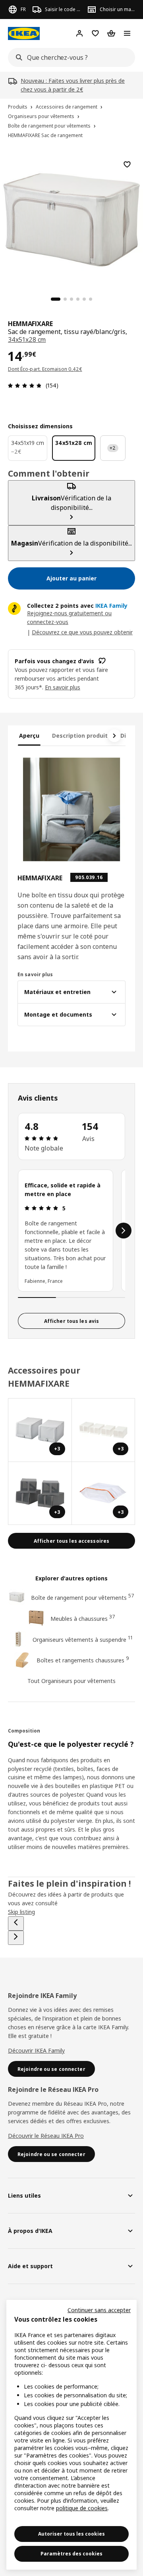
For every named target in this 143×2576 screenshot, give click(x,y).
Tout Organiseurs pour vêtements (71, 1681)
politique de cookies (82, 2508)
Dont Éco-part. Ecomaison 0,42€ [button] (45, 369)
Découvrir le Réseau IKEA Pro (46, 2136)
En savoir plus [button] (63, 687)
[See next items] (114, 736)
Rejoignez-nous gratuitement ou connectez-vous (69, 617)
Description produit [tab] (80, 736)
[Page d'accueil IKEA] (24, 33)
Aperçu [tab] (29, 736)
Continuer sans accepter (99, 2310)
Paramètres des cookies (71, 2554)
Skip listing (21, 1912)
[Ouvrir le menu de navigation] (127, 33)
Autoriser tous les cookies (71, 2534)
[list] (71, 1231)
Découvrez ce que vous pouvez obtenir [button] (82, 632)
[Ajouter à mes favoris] (127, 164)
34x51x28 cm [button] (27, 340)
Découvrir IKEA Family (36, 2050)
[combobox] (69, 57)
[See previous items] (16, 1923)
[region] (71, 219)
